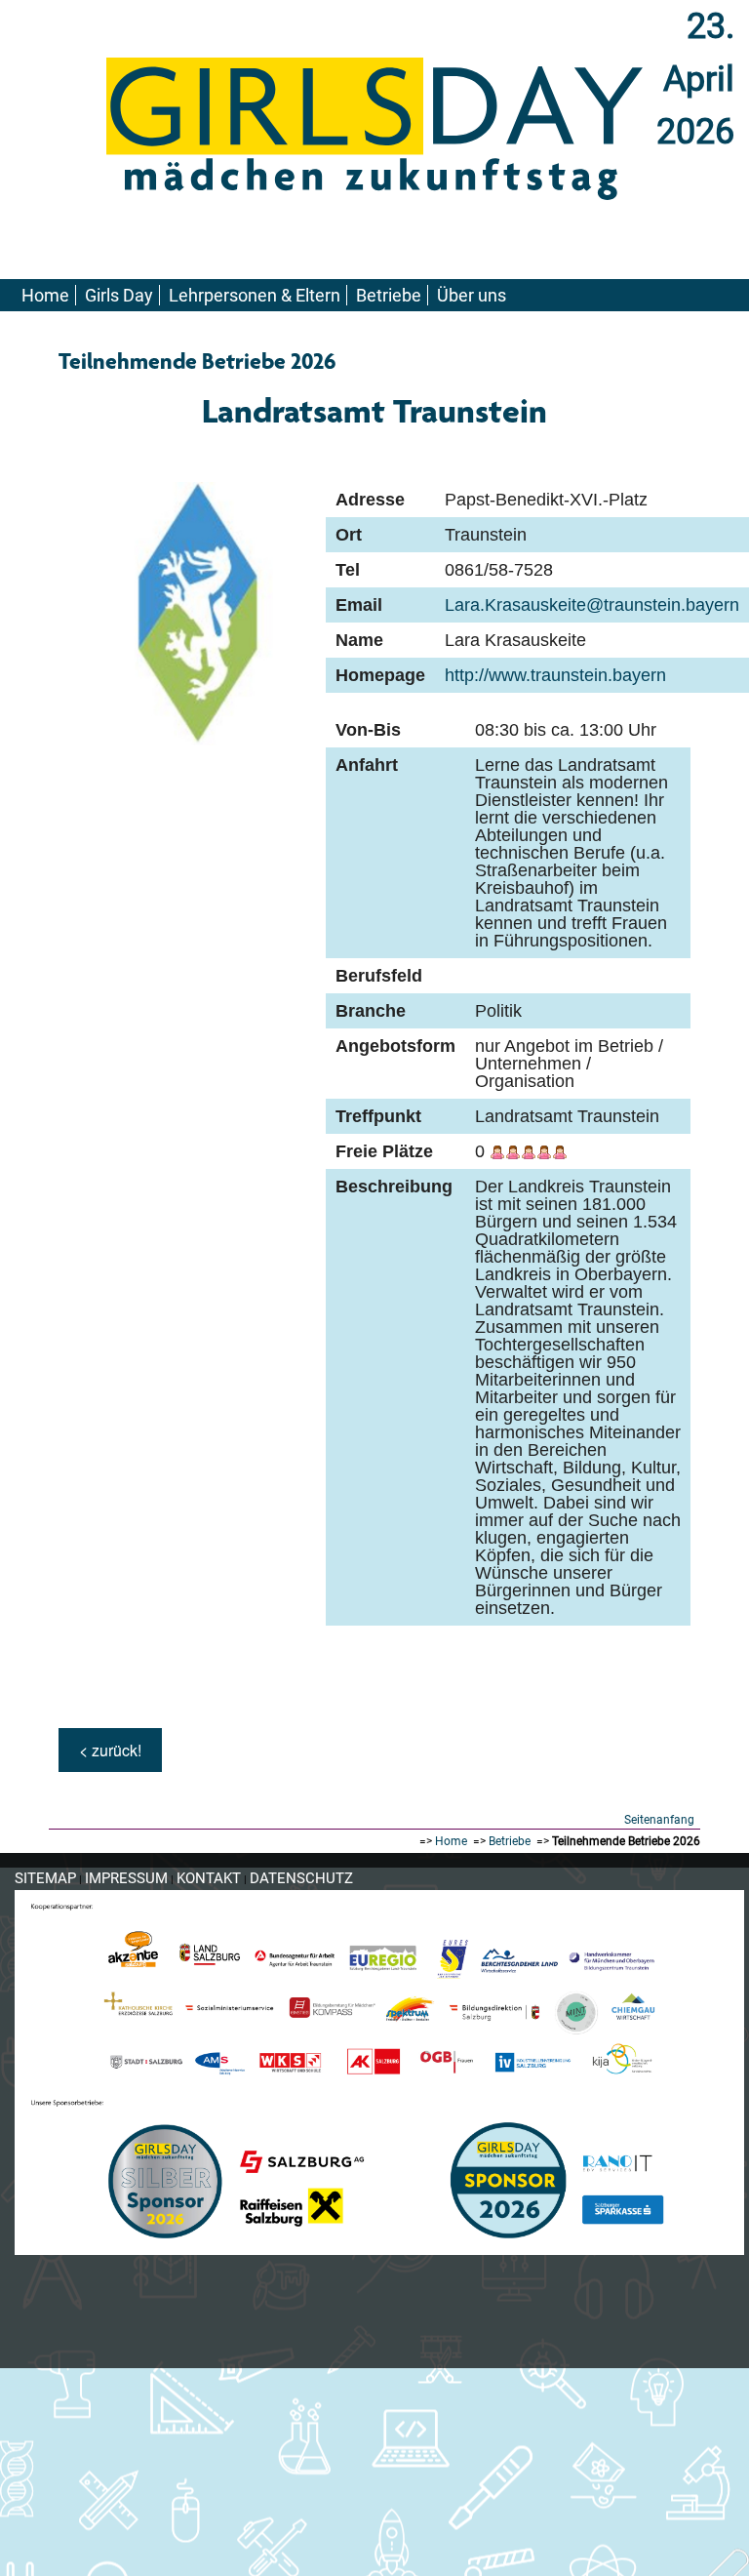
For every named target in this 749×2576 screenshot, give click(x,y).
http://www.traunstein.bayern (555, 675)
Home (45, 295)
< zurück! (110, 1750)
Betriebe (389, 295)
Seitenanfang (659, 1820)
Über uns (472, 295)
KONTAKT (209, 1878)
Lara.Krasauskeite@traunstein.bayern (592, 605)
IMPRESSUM (126, 1878)
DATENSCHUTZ (301, 1878)
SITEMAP (45, 1878)
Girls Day (119, 295)
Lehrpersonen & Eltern (255, 295)
